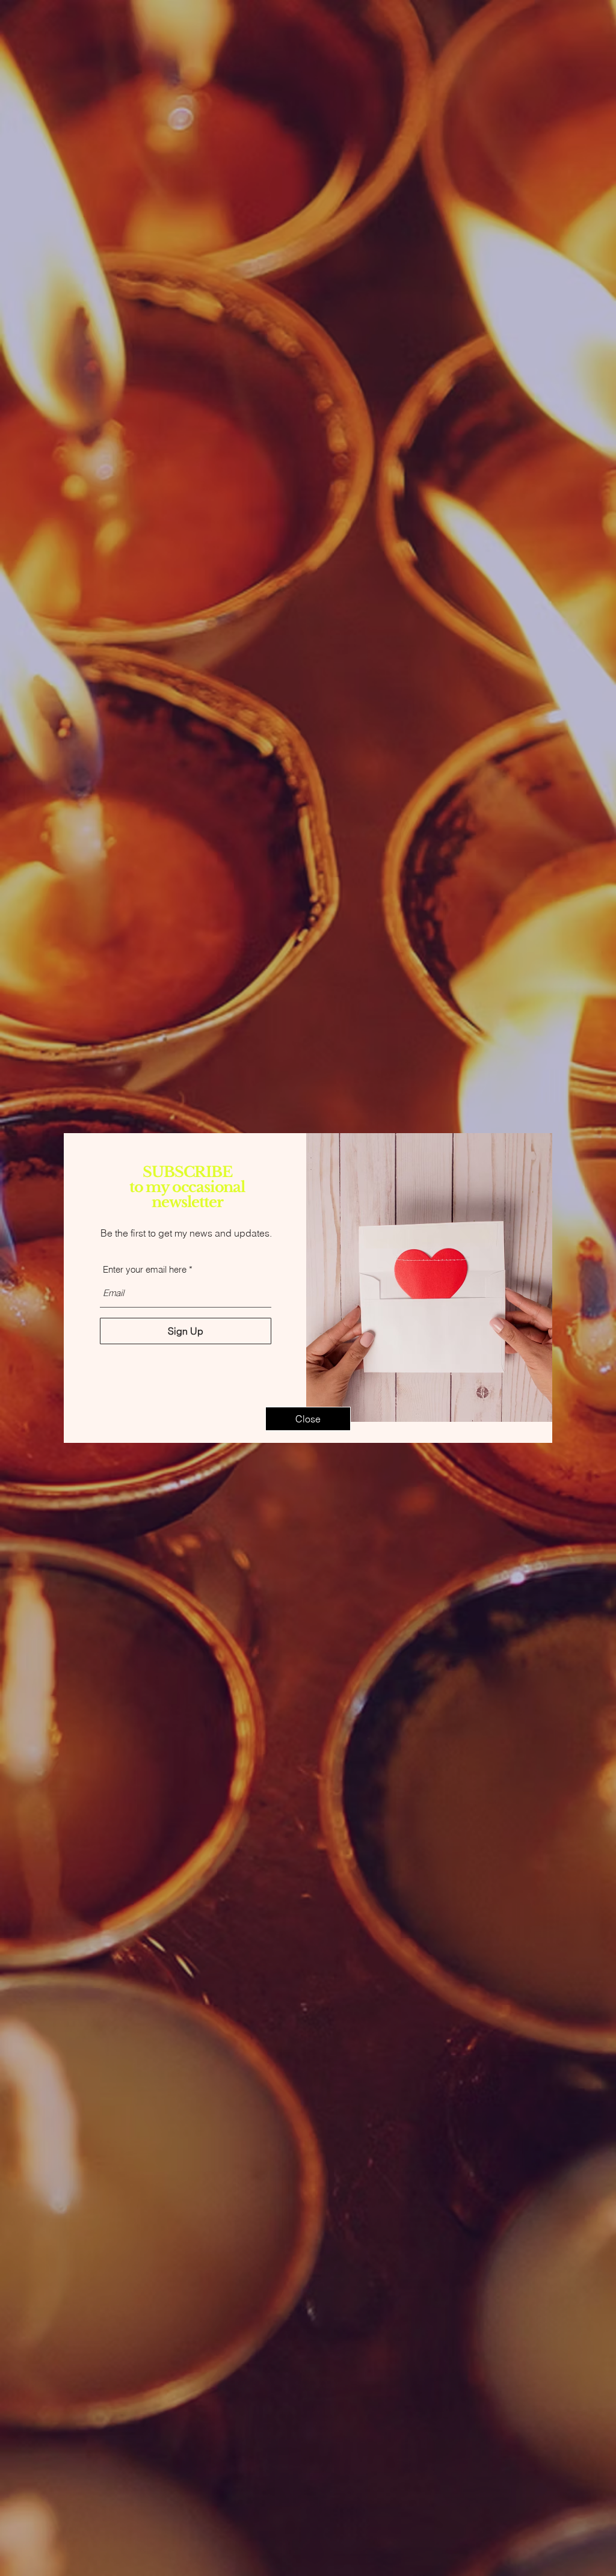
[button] (308, 1419)
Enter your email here (145, 1269)
